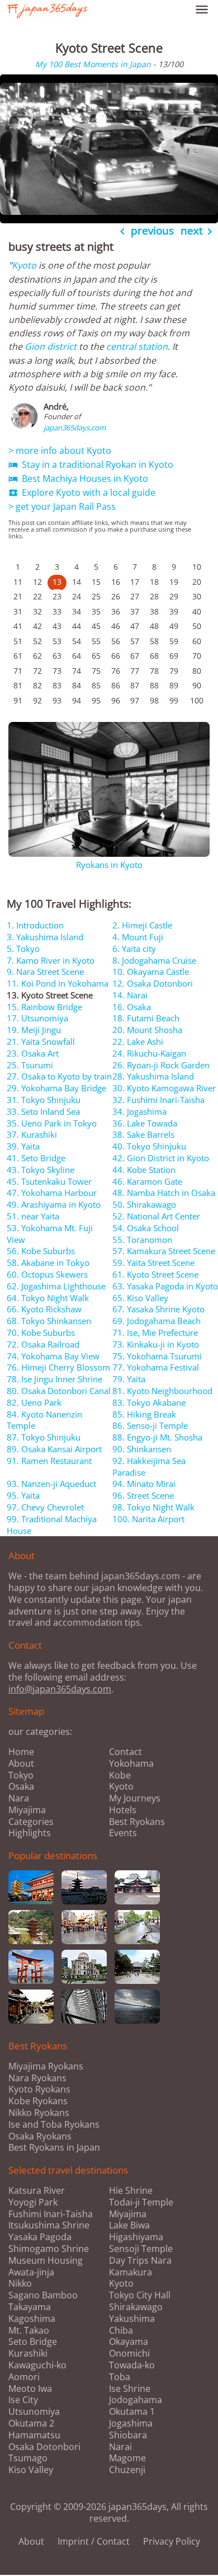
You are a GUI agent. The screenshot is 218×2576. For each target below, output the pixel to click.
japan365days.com (75, 428)
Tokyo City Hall (140, 2295)
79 (174, 671)
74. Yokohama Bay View (53, 1356)
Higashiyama (136, 2237)
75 (96, 671)
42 (37, 626)
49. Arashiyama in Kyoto (54, 1204)
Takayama (30, 2307)
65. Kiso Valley (140, 1298)
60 (197, 641)
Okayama (129, 2342)
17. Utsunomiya (37, 1018)
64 (77, 656)
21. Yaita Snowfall (41, 1041)
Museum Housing (46, 2261)
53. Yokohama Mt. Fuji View (50, 1234)
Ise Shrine (130, 2389)
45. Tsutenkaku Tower (49, 1181)
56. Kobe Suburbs (41, 1251)
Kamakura (131, 2272)
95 (96, 700)
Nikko (20, 2284)
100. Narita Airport (148, 1519)
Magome (127, 2458)
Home (21, 1752)
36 (116, 611)
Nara (19, 1798)
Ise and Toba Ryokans (54, 2124)
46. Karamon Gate (147, 1181)
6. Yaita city (134, 949)
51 (18, 641)
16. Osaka (132, 1007)
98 (154, 700)
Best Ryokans (137, 1822)
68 (154, 656)
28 (154, 596)
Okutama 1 (132, 2412)
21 (18, 596)
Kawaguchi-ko (37, 2365)
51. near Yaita (33, 1216)
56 (116, 641)
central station (137, 346)
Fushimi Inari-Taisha (51, 2214)
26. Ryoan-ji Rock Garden (161, 1065)
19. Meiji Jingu (34, 1030)
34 (77, 611)
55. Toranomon (142, 1240)
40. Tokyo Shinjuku (149, 1146)
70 (197, 656)
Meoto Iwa (30, 2389)
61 (18, 656)
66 (116, 656)
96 (116, 700)
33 (57, 611)
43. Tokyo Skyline (41, 1170)
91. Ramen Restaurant (49, 1461)
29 (174, 596)
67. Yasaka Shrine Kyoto (158, 1309)
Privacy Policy (172, 2541)
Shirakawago (136, 2307)
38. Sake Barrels (143, 1134)
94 (77, 700)
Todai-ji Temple (141, 2202)
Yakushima (132, 2319)
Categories (31, 1822)
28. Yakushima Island (153, 1076)
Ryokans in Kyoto (109, 865)
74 (77, 671)
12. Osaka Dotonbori (153, 983)
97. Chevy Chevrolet (45, 1507)
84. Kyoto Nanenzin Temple (44, 1420)
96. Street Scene (143, 1495)
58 (154, 641)
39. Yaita (23, 1146)
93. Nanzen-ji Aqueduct (51, 1484)
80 (197, 671)
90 (197, 685)
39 (174, 611)
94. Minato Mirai (144, 1484)
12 (37, 582)
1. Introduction (35, 925)
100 (197, 700)
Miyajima (27, 1810)
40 (197, 611)
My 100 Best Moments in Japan (93, 64)
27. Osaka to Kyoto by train (59, 1076)
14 (77, 582)
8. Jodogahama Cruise (154, 960)
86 (116, 685)
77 (135, 671)
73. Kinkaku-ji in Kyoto (156, 1344)
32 (37, 611)
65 (96, 656)
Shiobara (128, 2435)
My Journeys (135, 1798)
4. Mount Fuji (138, 937)
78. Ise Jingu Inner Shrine (54, 1379)
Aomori (24, 2377)
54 (77, 641)
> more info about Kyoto (60, 451)
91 (18, 700)
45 (96, 626)
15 (96, 582)
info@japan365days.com (60, 1689)
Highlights (30, 1833)
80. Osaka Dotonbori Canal (59, 1391)
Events (123, 1833)
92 (37, 700)
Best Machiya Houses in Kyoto (78, 478)
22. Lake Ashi (138, 1041)
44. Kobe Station (144, 1170)
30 (197, 596)
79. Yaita (129, 1379)
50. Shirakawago (144, 1204)
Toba (120, 2377)
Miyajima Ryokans (46, 2066)
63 (57, 656)
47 (135, 626)
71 (18, 671)
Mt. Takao (29, 2331)
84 (77, 685)
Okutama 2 (31, 2423)
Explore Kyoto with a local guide (82, 492)
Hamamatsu (34, 2435)
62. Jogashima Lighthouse (56, 1286)
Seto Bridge (33, 2342)
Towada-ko (132, 2365)
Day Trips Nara (140, 2261)
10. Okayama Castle (151, 972)
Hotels (123, 1810)
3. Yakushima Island (45, 937)
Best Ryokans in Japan (54, 2147)
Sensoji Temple (141, 2249)
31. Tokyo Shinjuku (44, 1100)
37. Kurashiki (32, 1134)
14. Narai (130, 995)
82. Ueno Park (34, 1402)
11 (18, 582)
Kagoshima (32, 2319)
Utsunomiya (34, 2412)
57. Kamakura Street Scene (164, 1251)
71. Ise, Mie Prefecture (155, 1332)
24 (77, 596)
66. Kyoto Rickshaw (44, 1309)
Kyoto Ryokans (39, 2089)
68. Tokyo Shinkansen (49, 1321)
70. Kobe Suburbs (41, 1332)
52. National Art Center (156, 1216)
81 (18, 685)
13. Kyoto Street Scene (50, 995)
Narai (120, 2447)
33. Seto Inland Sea (43, 1111)
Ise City (23, 2400)
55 (96, 641)
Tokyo (21, 1775)
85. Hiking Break (144, 1414)
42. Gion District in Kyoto (161, 1158)
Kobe (120, 1775)
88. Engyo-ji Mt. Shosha (157, 1437)
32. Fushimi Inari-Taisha (158, 1100)
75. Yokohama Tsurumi (157, 1356)
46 (116, 626)
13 (57, 582)
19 (174, 582)
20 (197, 582)
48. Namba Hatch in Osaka (164, 1193)
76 (116, 671)
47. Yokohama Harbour (52, 1193)
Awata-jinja (31, 2272)
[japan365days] (91, 10)
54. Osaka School (146, 1228)
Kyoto (24, 265)
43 (57, 626)
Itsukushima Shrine (49, 2225)
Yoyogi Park (33, 2202)
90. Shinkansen (142, 1449)
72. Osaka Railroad (43, 1344)
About (21, 1763)
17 (135, 582)
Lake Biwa (129, 2225)
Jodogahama (136, 2400)
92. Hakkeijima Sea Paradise (149, 1467)
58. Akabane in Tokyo (48, 1263)
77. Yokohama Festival (156, 1367)
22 (37, 596)
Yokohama (131, 1763)
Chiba (121, 2331)
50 (197, 626)
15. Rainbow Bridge (44, 1007)
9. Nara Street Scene (45, 972)
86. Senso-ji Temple (150, 1425)
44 (77, 626)
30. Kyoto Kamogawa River (164, 1088)
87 (135, 685)
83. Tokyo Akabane (149, 1402)
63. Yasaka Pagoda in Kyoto (165, 1286)
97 (135, 700)
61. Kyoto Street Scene (155, 1274)
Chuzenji (127, 2470)
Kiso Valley (31, 2470)
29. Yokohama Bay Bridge (56, 1088)
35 (96, 611)
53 (57, 641)
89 (174, 685)
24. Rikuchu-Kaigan (149, 1053)
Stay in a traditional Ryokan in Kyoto (91, 464)
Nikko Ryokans (39, 2113)
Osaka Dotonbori (44, 2447)
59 (174, 641)
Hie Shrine (131, 2191)
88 (154, 685)
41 (18, 626)
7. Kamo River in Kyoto (51, 960)
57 (135, 641)
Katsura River (37, 2191)
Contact (125, 1752)
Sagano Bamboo (43, 2295)
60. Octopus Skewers (47, 1274)
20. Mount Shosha (147, 1030)
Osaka (21, 1786)
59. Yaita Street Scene (153, 1263)
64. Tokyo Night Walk (48, 1298)
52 (37, 641)
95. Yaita (23, 1495)
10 (197, 567)
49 (174, 626)
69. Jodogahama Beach (157, 1321)
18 (154, 582)
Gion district (51, 346)
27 (135, 596)
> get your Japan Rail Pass (62, 506)
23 (57, 596)
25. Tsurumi (30, 1065)
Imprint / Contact (94, 2541)
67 (135, 656)
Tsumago (28, 2458)
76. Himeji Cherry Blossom (58, 1367)
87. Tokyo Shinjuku (44, 1437)
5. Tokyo (23, 949)
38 (154, 611)
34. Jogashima (139, 1111)
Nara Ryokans (37, 2078)
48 (154, 626)
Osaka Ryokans (40, 2136)
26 (116, 596)
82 (37, 685)
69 (174, 656)
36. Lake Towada (145, 1123)
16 (116, 582)
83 (57, 685)
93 (57, 700)
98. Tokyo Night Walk (153, 1507)
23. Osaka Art (33, 1053)
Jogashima (131, 2423)
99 (174, 700)
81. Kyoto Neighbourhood (162, 1391)
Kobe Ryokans (38, 2101)
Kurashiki (28, 2354)
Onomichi (129, 2354)
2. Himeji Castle (142, 925)
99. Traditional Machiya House (52, 1525)
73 (57, 671)
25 (96, 596)
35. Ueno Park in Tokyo (52, 1123)
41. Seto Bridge (36, 1158)
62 (37, 656)
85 (96, 685)
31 (18, 611)
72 (37, 671)
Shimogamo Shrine (49, 2249)
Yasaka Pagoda (40, 2237)
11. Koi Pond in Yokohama (58, 983)
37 (135, 611)
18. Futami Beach (146, 1018)
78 (154, 671)
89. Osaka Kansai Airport (54, 1449)
